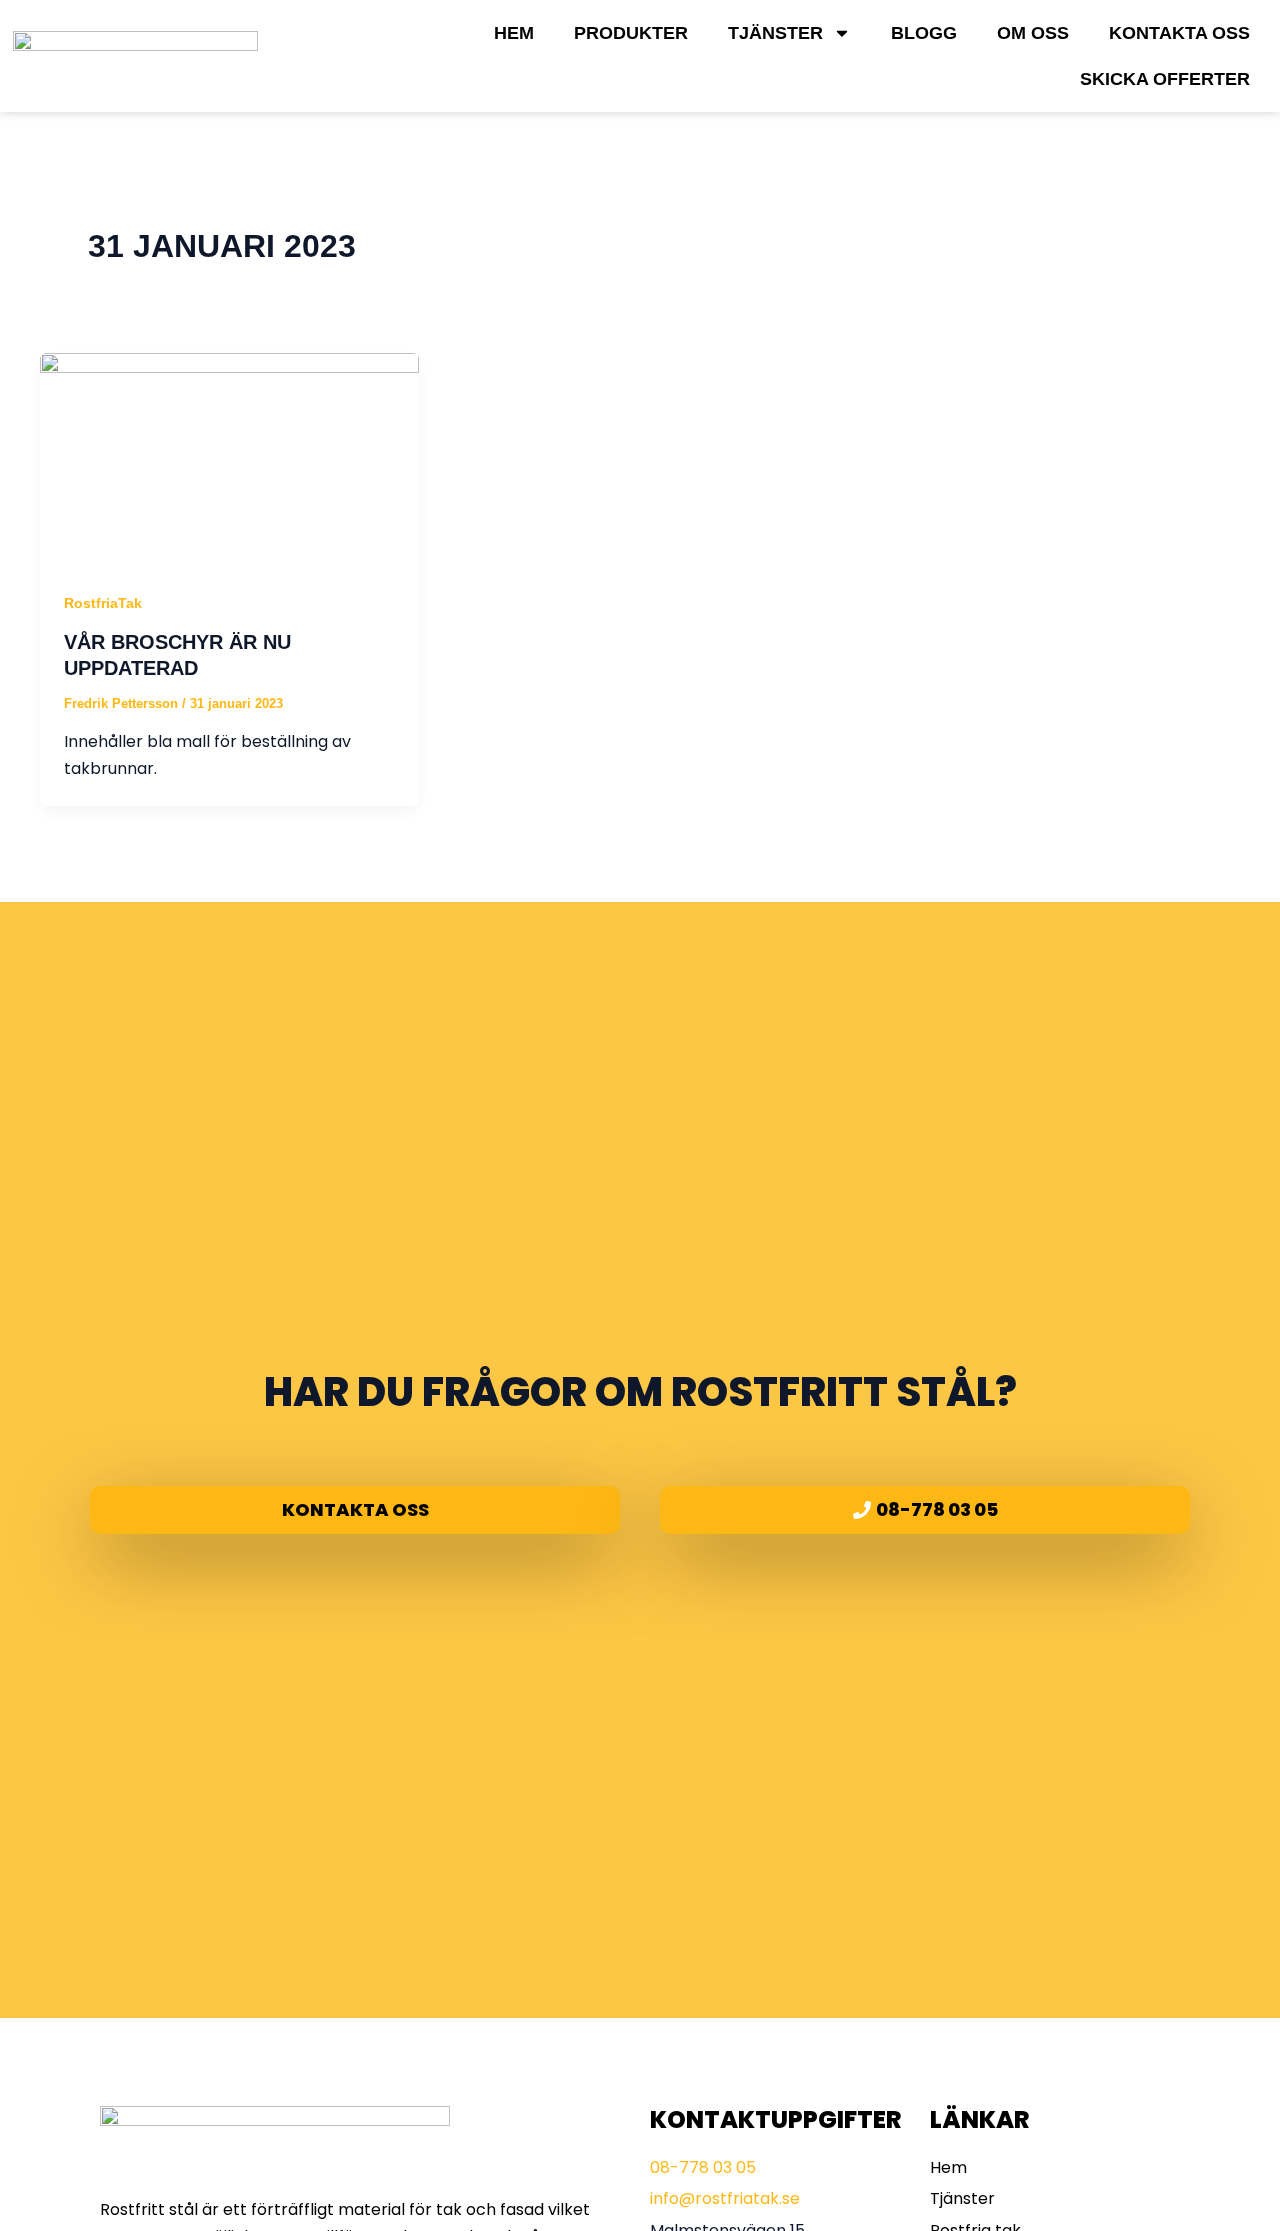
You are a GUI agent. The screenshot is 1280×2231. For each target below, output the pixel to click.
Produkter (631, 33)
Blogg (924, 33)
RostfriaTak (103, 603)
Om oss (1033, 33)
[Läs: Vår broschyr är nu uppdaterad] (229, 458)
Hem (514, 33)
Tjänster (775, 33)
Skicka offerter (1165, 79)
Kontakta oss (1179, 33)
